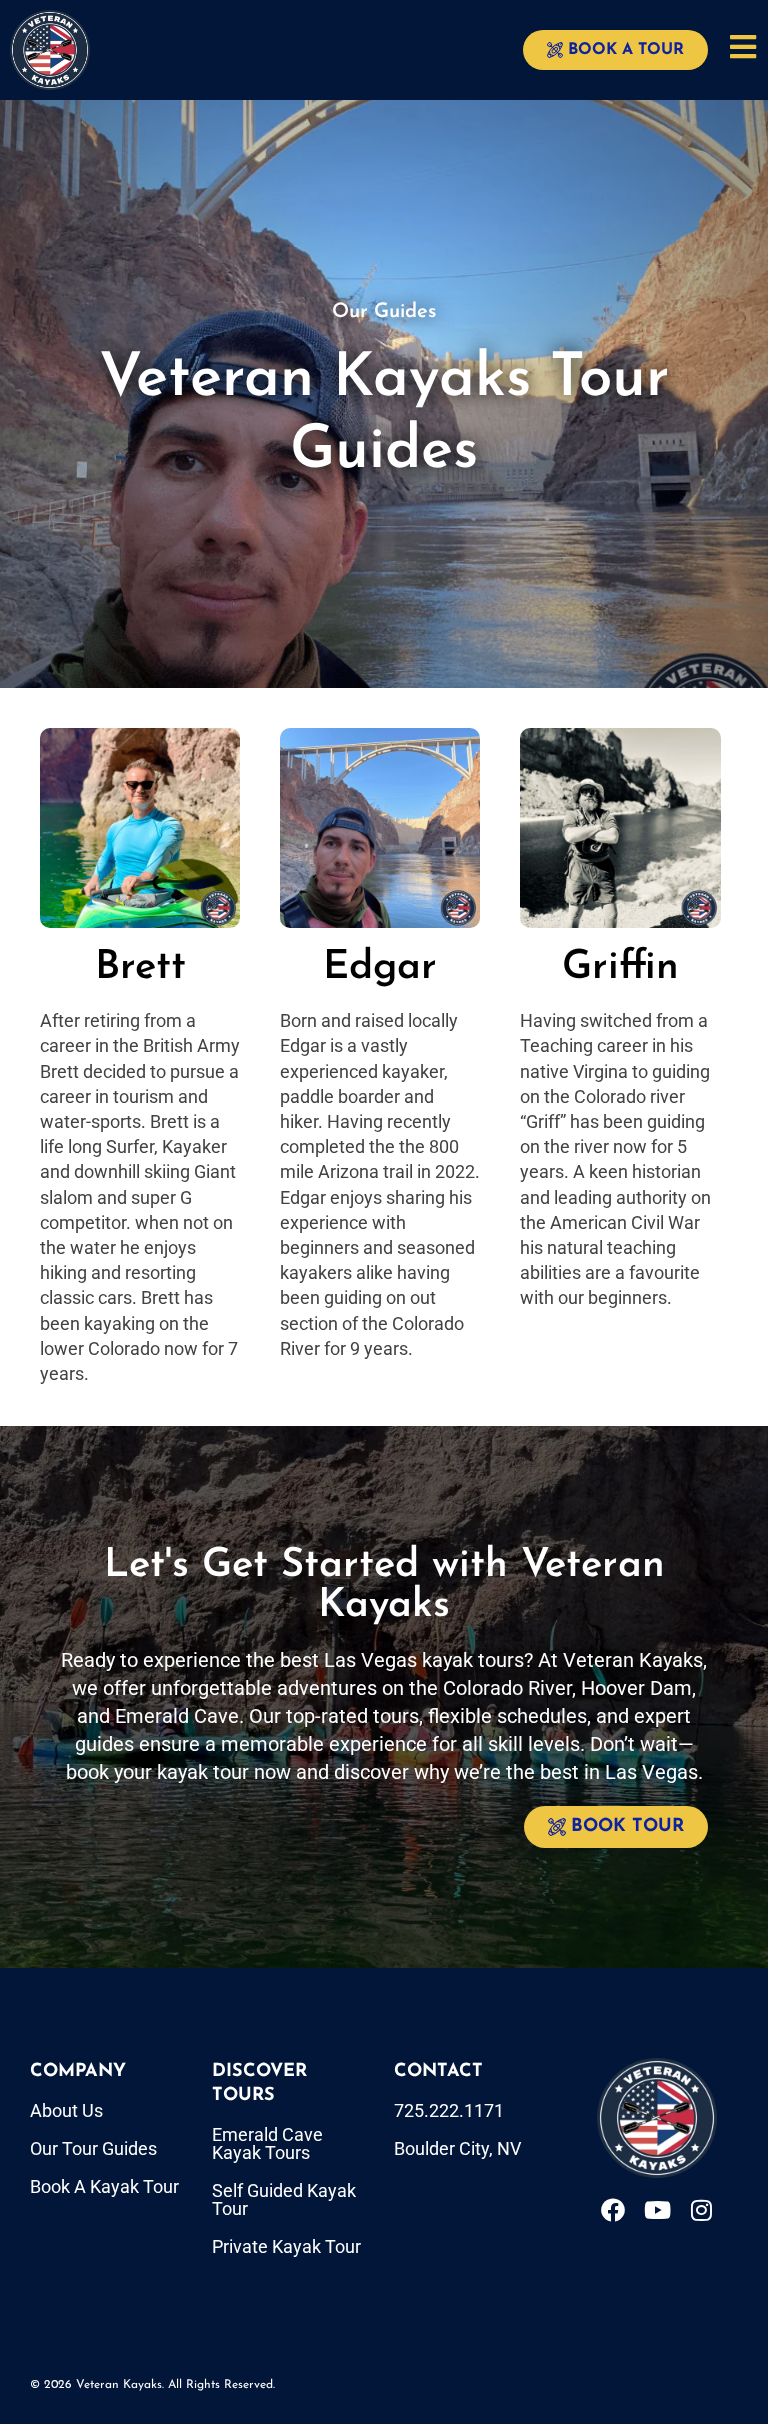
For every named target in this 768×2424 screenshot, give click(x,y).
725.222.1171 (449, 2110)
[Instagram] (701, 2210)
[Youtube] (657, 2210)
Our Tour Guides (93, 2148)
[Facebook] (613, 2210)
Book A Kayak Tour (104, 2186)
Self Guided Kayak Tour (284, 2199)
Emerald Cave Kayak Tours (267, 2143)
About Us (66, 2110)
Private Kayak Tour (286, 2246)
